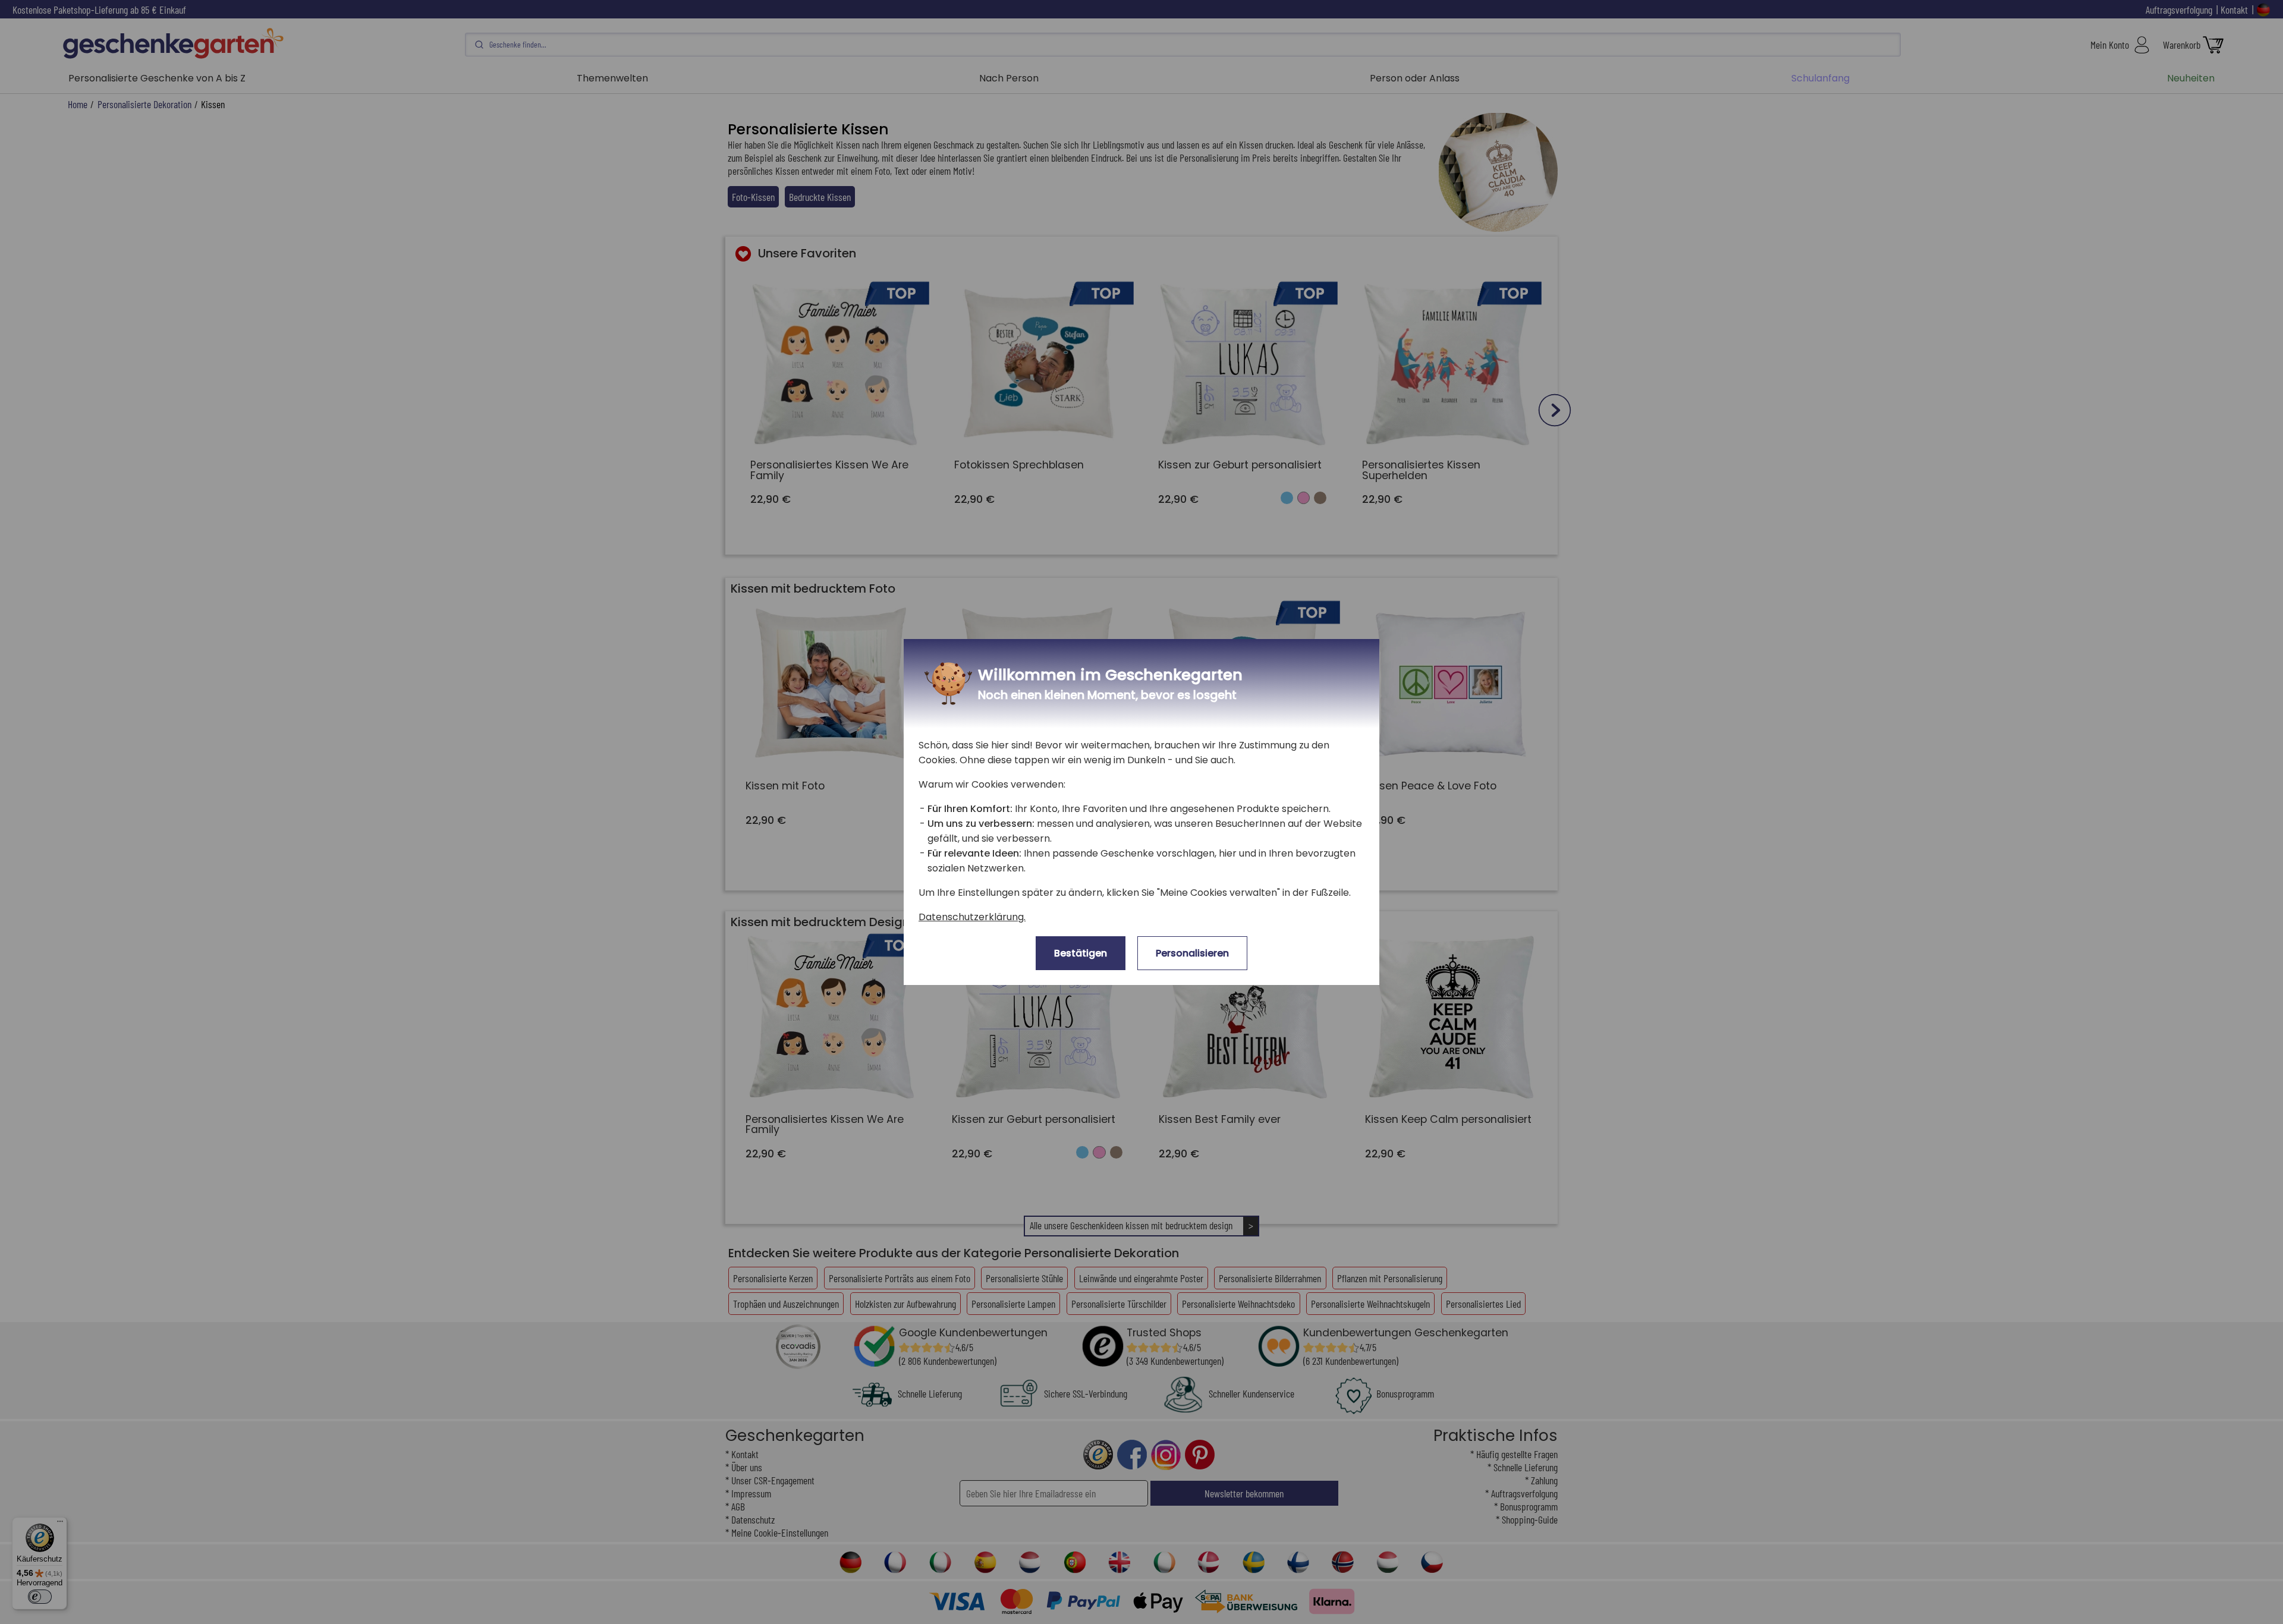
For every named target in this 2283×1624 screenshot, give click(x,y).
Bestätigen (1081, 953)
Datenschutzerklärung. (972, 917)
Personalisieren (1192, 953)
